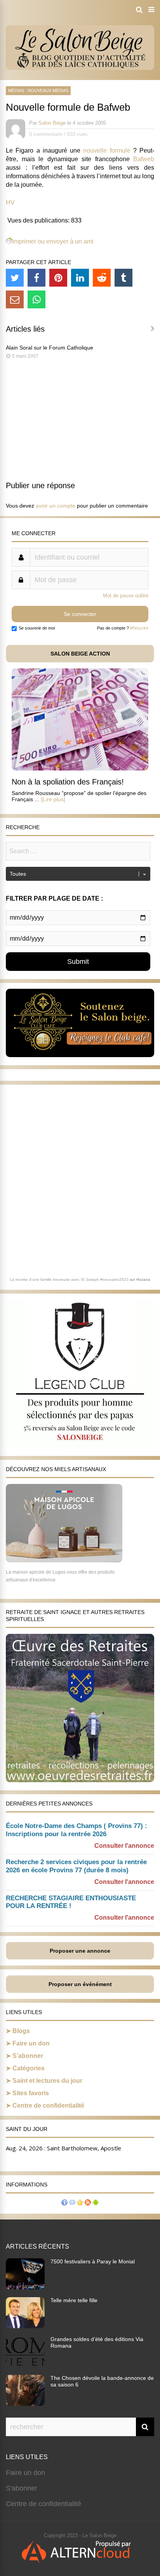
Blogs (21, 2031)
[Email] (15, 299)
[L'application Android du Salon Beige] (96, 2203)
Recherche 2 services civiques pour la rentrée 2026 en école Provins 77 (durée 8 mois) (76, 1866)
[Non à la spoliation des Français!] (80, 768)
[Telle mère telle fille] (25, 2326)
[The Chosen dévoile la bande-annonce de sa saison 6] (25, 2404)
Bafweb (144, 159)
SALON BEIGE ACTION (80, 654)
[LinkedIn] (80, 278)
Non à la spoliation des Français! (68, 782)
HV (10, 203)
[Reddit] (102, 278)
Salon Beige (52, 123)
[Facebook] (37, 278)
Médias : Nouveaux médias (38, 90)
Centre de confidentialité (48, 2106)
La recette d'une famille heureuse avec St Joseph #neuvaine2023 (69, 1279)
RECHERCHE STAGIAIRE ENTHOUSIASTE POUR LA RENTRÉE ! (71, 1902)
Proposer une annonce (80, 1951)
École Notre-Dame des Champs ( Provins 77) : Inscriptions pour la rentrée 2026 (77, 1830)
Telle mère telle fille (74, 2300)
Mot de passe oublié (126, 596)
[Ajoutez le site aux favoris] (80, 2203)
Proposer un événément (80, 1984)
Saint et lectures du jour (47, 2081)
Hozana (143, 1279)
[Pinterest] (58, 278)
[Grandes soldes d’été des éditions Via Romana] (25, 2365)
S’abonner (28, 2056)
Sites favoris (31, 2093)
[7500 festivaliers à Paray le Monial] (25, 2287)
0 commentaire (46, 134)
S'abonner (22, 2488)
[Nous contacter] (72, 2203)
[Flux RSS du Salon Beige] (88, 2203)
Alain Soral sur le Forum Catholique (50, 348)
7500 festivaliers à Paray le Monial (93, 2261)
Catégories (29, 2068)
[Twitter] (15, 278)
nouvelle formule (107, 150)
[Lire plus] (53, 799)
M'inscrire (139, 628)
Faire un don (31, 2043)
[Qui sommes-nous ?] (64, 2203)
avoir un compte (56, 506)
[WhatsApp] (37, 299)
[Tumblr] (123, 278)
